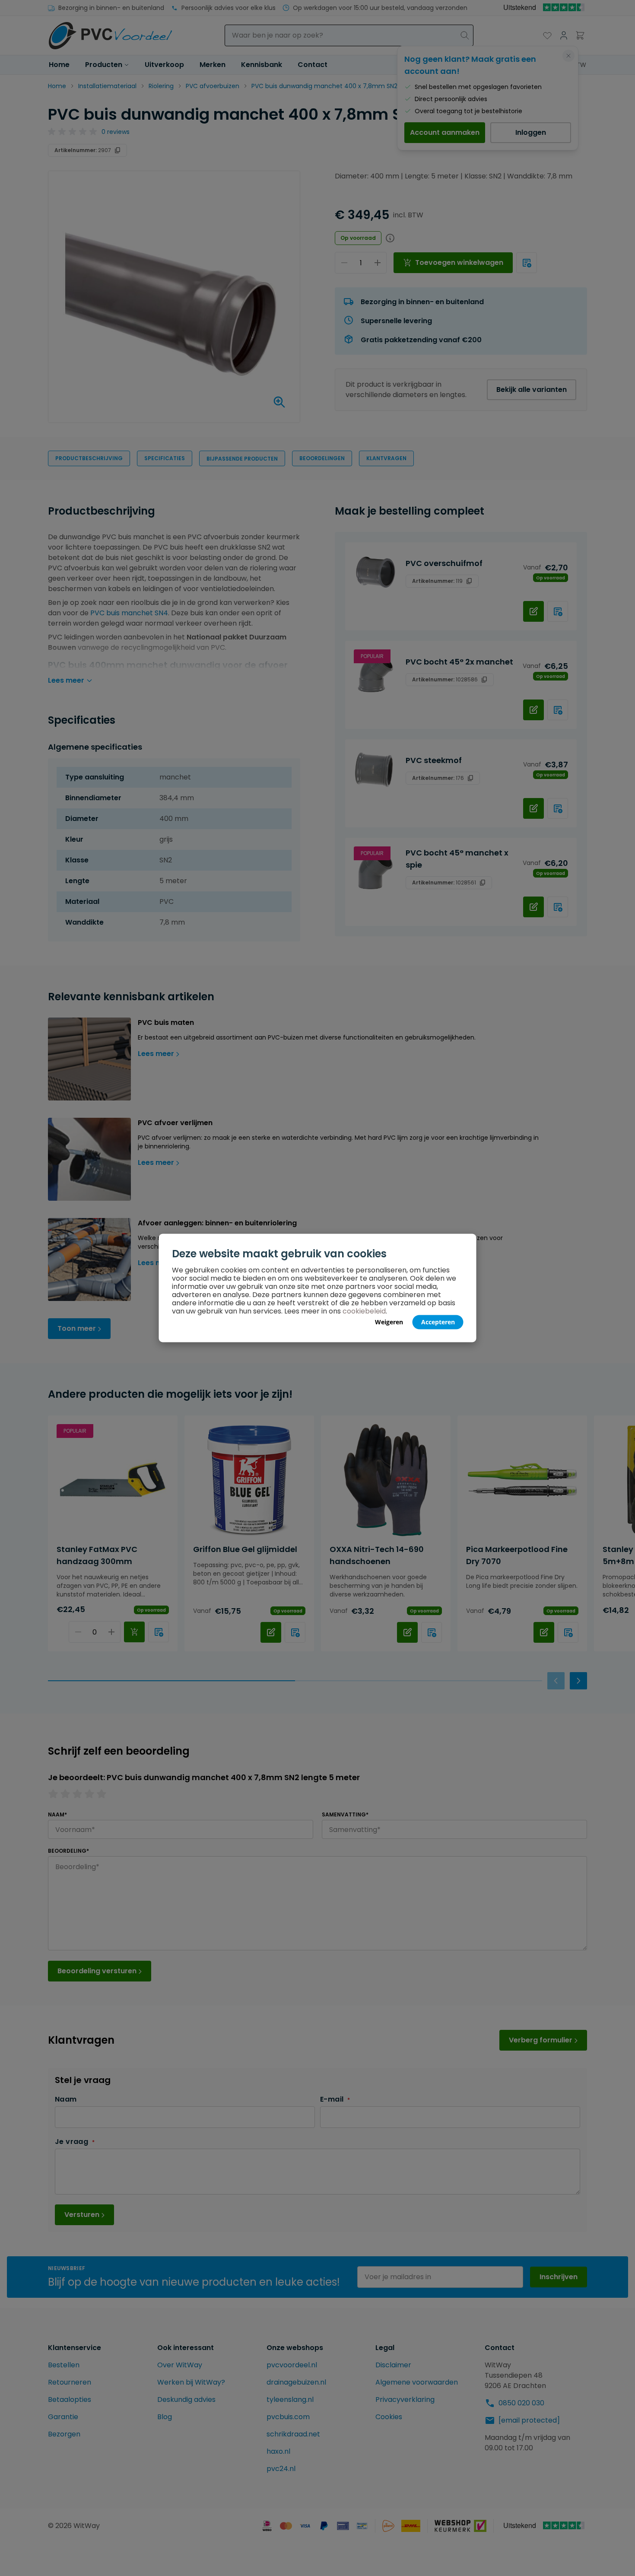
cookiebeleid (364, 1311)
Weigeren (389, 1322)
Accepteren (438, 1322)
